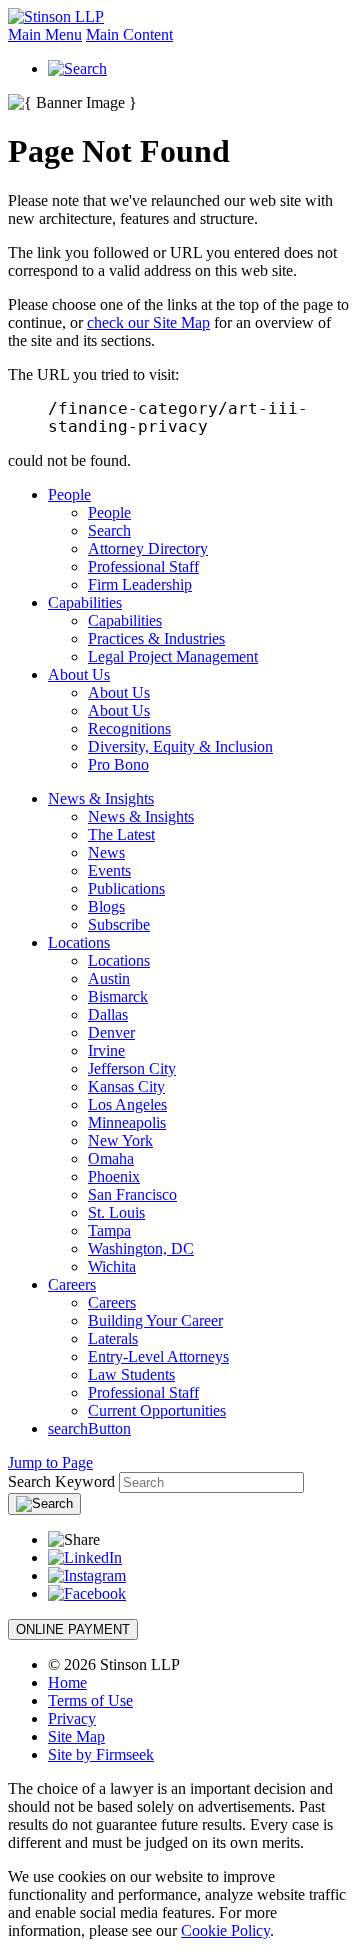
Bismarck (118, 996)
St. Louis (116, 1212)
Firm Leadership (140, 584)
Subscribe (119, 924)
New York (120, 1140)
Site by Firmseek (101, 1754)
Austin (109, 978)
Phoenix (114, 1176)
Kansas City (126, 1086)
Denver (111, 1032)
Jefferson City (132, 1068)
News (106, 852)
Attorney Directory (148, 548)
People (69, 494)
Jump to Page (50, 1462)
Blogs (106, 906)
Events (109, 870)
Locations (79, 942)
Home (67, 1682)
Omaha (111, 1158)
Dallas (108, 1014)
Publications (126, 888)
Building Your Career (155, 1320)
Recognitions (129, 728)
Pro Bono (118, 764)
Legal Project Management (173, 656)
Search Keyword (61, 1481)
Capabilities (85, 602)
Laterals (113, 1338)
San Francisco (132, 1194)
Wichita (112, 1266)
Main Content (129, 34)
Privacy (72, 1718)
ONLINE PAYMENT (73, 1629)
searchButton (89, 1428)
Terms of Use (90, 1700)
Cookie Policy (225, 1930)
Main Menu (45, 34)
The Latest (121, 834)
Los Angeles (127, 1104)
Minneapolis (127, 1122)
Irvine (106, 1050)
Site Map (76, 1736)
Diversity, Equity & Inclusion (180, 746)
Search (109, 530)
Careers (72, 1284)
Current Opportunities (157, 1410)
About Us (79, 674)
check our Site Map (148, 322)
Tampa (109, 1230)
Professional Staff (143, 566)
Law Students (131, 1374)
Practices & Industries (156, 638)
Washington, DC (141, 1248)
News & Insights (101, 798)
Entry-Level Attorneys (158, 1356)
